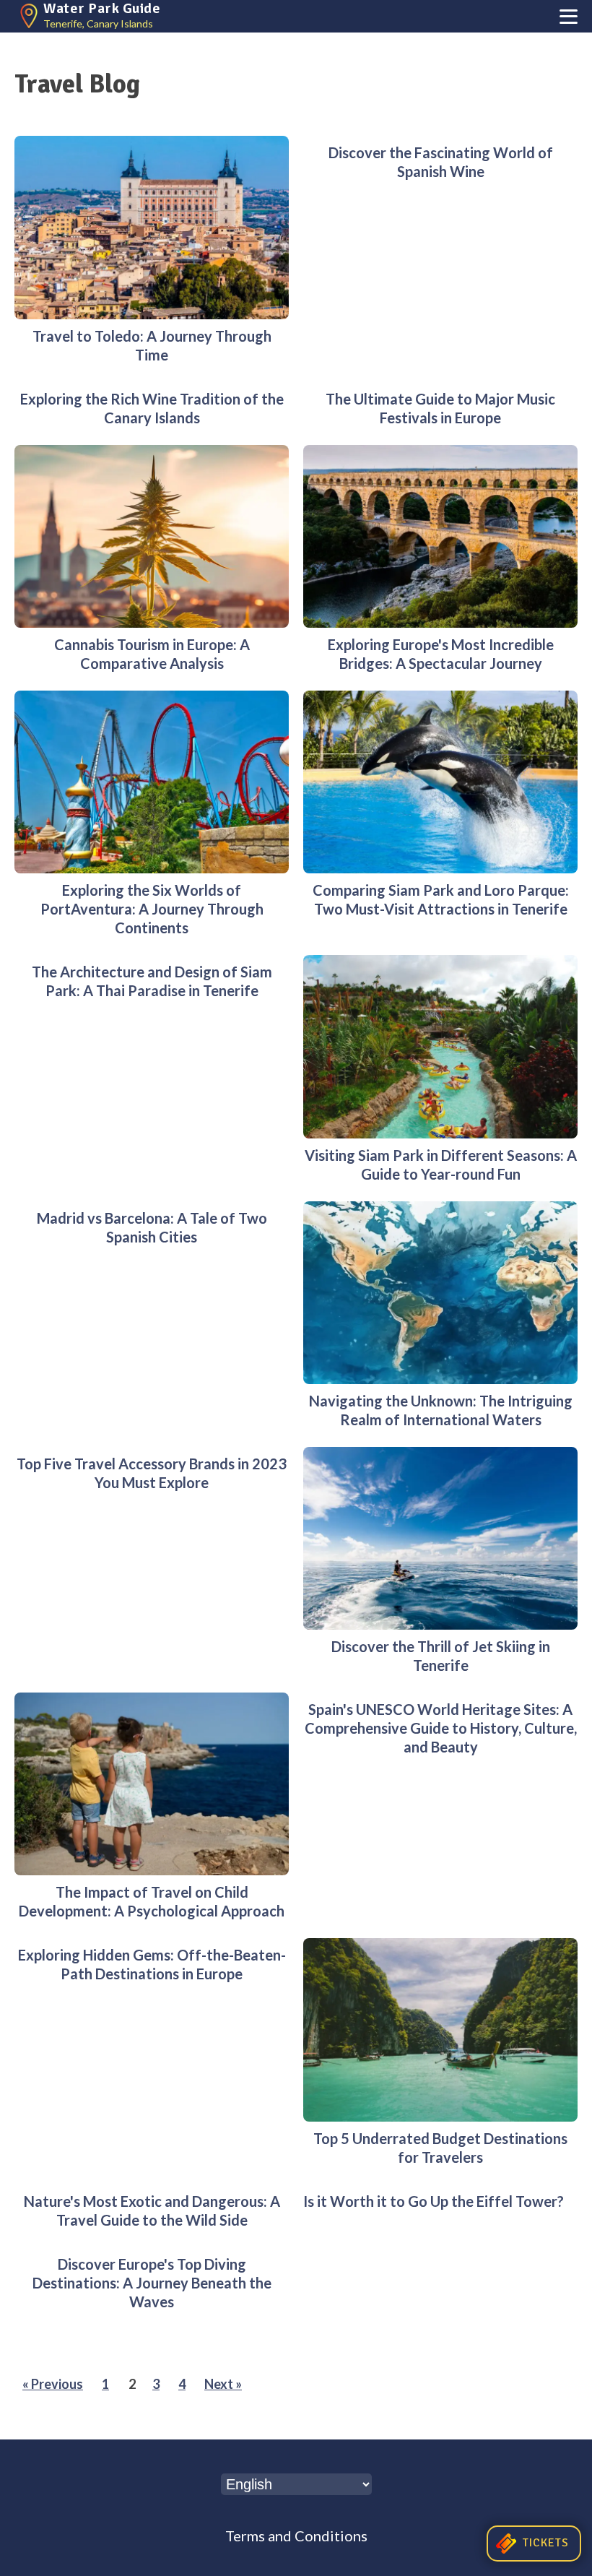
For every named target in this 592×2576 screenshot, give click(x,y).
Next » (223, 2384)
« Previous (53, 2384)
